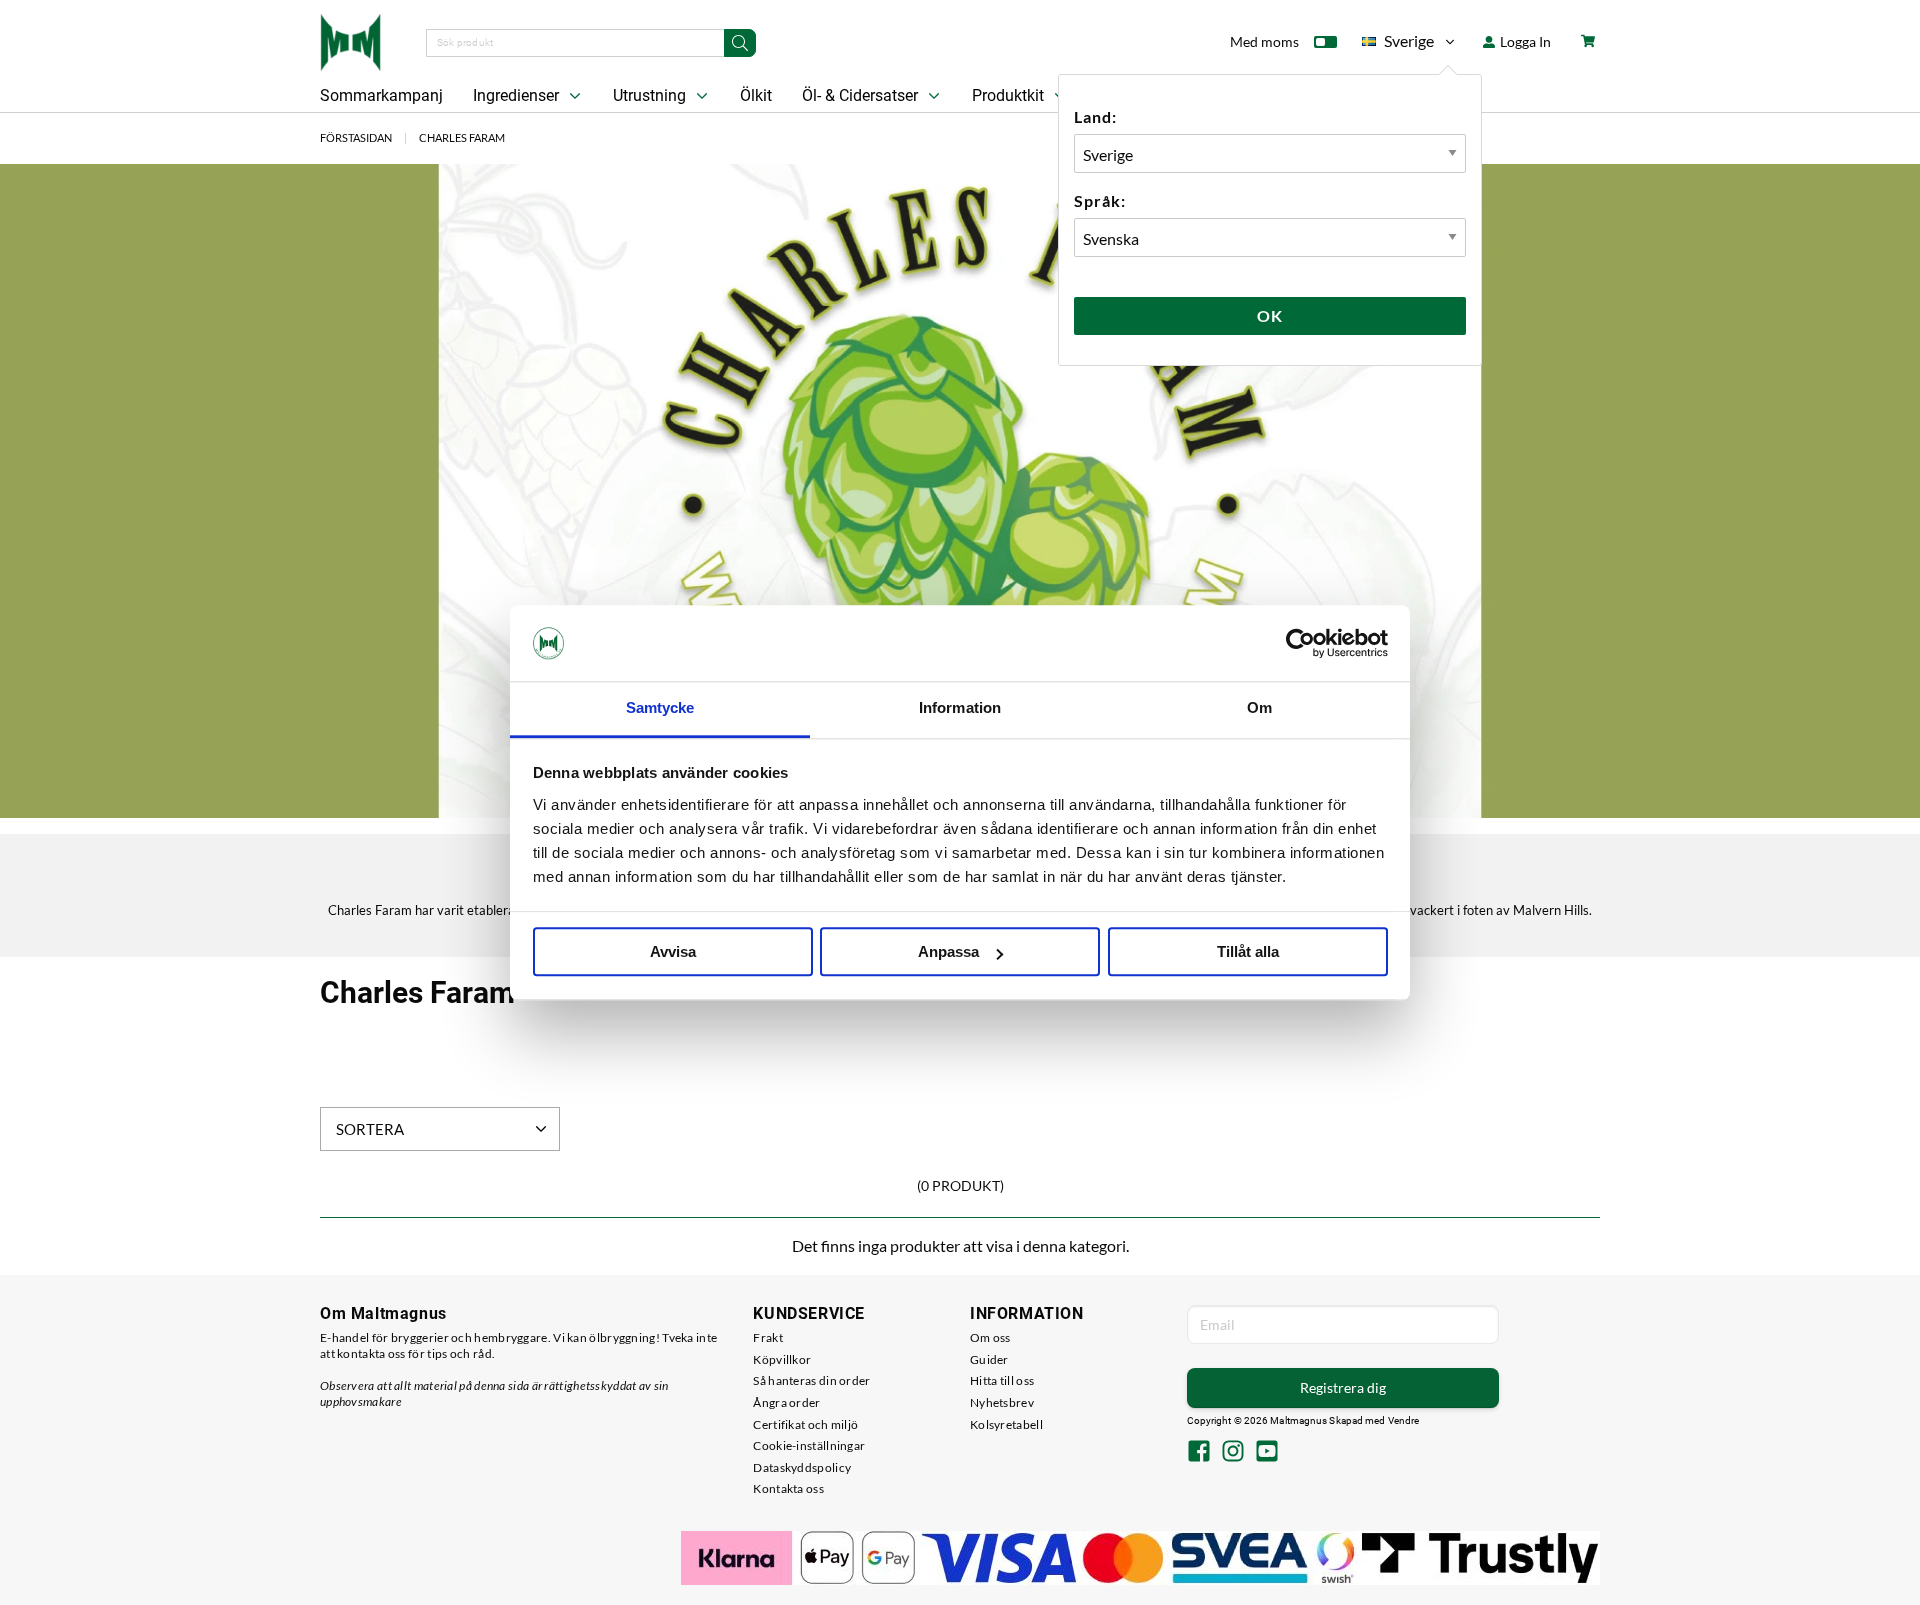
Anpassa (948, 952)
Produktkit (1010, 95)
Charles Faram (462, 137)
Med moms (1264, 41)
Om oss (990, 1337)
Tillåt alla (1248, 952)
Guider (989, 1359)
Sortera (370, 1129)
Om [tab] (1259, 708)
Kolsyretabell (1006, 1424)
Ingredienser (518, 95)
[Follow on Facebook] (1199, 1453)
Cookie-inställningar (809, 1445)
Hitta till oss (1002, 1380)
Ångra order (786, 1402)
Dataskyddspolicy (802, 1467)
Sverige (1398, 44)
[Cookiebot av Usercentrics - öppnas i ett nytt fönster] (1300, 643)
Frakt (768, 1337)
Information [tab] (960, 708)
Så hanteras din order (811, 1380)
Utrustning (651, 95)
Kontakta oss (788, 1488)
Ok (1270, 315)
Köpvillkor (782, 1359)
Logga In (1524, 41)
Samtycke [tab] (660, 708)
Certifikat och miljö (805, 1424)
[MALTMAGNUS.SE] (350, 40)
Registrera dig (1343, 1387)
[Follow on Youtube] (1267, 1453)
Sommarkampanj (381, 95)
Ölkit (756, 95)
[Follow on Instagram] (1233, 1453)
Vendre (1404, 1420)
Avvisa (673, 952)
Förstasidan (356, 137)
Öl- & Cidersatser (862, 95)
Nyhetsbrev (1002, 1402)
